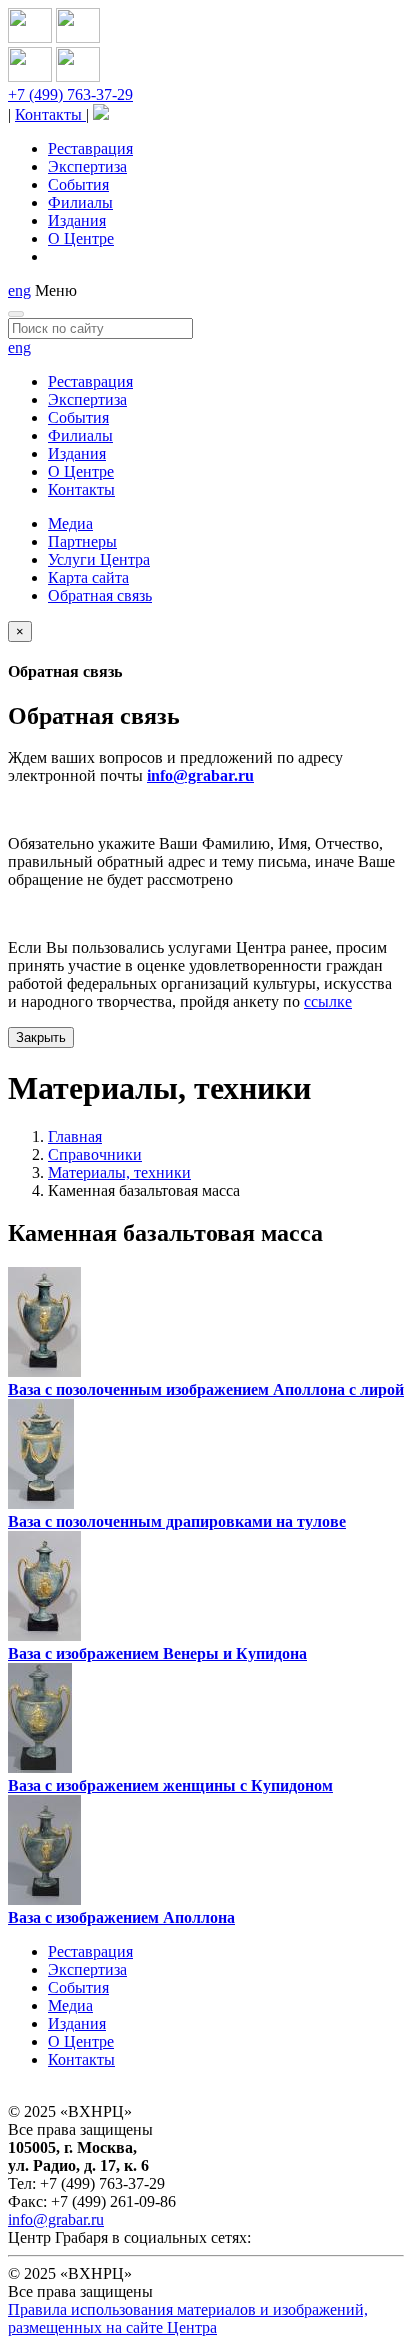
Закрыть (41, 1037)
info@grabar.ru (200, 775)
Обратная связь (100, 595)
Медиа (70, 523)
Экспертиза (87, 166)
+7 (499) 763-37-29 (70, 94)
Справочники (95, 1154)
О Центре (81, 238)
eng (19, 290)
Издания (77, 220)
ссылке (328, 1001)
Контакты (50, 114)
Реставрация (90, 148)
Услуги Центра (99, 559)
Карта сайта (88, 577)
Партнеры (82, 541)
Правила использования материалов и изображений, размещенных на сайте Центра (188, 2318)
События (78, 184)
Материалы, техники (119, 1172)
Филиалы (80, 202)
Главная (75, 1136)
